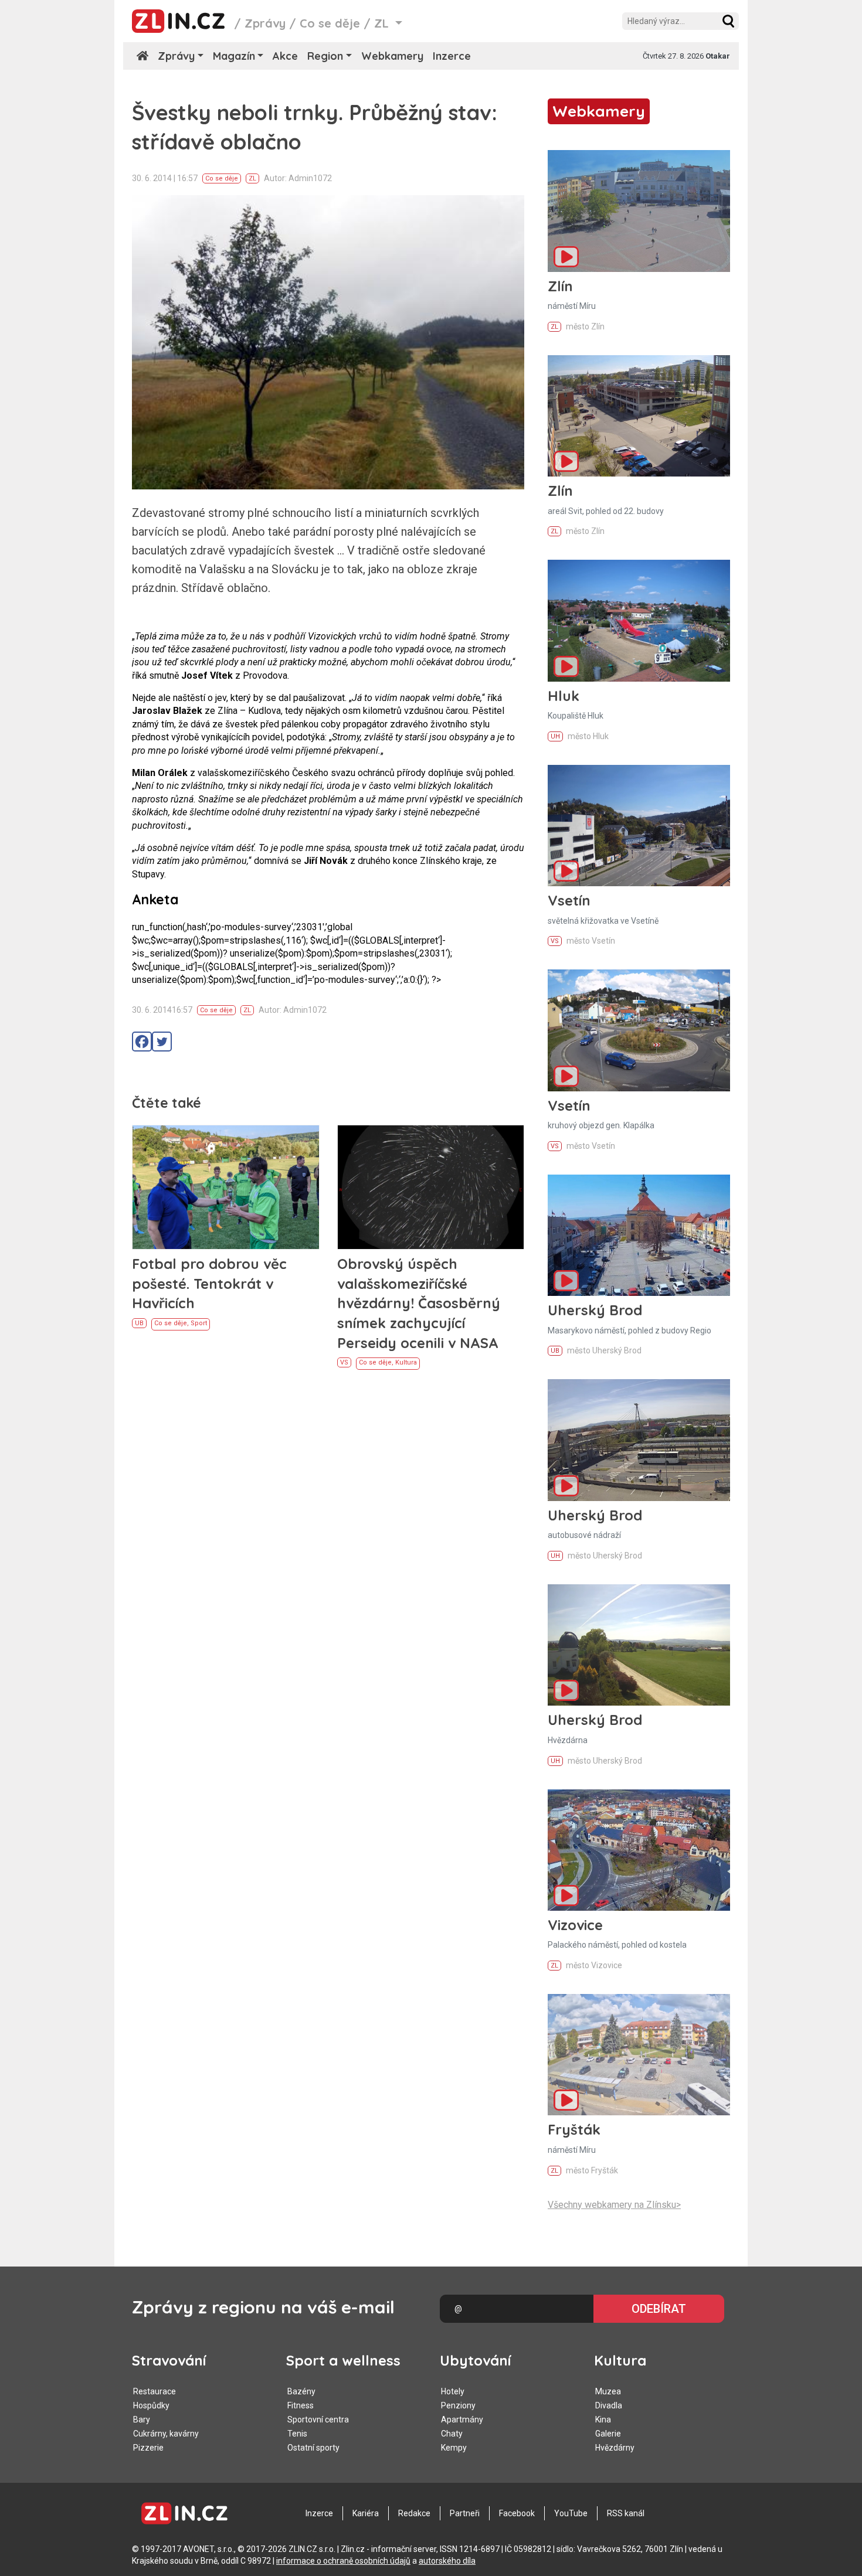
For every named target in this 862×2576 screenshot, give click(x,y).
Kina (603, 2420)
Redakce (414, 2513)
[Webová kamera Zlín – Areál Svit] (639, 416)
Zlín (560, 286)
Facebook (517, 2513)
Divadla (609, 2405)
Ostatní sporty (313, 2448)
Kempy (454, 2448)
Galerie (608, 2434)
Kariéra (366, 2513)
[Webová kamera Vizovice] (639, 1850)
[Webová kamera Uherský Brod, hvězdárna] (639, 1645)
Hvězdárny (615, 2448)
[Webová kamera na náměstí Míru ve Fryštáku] (639, 2055)
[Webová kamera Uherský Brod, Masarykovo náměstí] (639, 1235)
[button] (728, 21)
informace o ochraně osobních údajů (343, 2561)
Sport (199, 1323)
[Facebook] (142, 1042)
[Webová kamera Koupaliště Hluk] (639, 620)
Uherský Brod (595, 1310)
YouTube (571, 2513)
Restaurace (155, 2391)
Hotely (453, 2391)
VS (344, 1362)
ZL (252, 178)
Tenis (297, 2434)
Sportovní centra (318, 2420)
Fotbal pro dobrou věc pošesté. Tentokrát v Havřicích (209, 1283)
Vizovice (575, 1925)
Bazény (301, 2391)
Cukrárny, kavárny (166, 2434)
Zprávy (265, 23)
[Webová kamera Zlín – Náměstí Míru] (639, 211)
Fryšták (574, 2129)
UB (139, 1323)
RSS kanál (626, 2513)
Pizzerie (148, 2448)
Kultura (406, 1362)
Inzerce (452, 56)
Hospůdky (151, 2405)
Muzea (608, 2391)
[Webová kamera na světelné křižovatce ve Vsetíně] (639, 826)
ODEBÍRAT (659, 2309)
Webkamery (392, 56)
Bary (142, 2420)
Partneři (465, 2513)
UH (555, 736)
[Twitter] (162, 1042)
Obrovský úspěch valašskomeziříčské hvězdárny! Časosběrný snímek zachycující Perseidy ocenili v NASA (419, 1303)
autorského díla (447, 2561)
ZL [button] (383, 23)
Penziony (458, 2405)
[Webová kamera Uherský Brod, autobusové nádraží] (639, 1440)
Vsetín (569, 900)
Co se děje (330, 23)
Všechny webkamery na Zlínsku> (614, 2205)
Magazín (234, 56)
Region (325, 56)
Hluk (564, 696)
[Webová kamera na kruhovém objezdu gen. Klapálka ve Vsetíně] (639, 1030)
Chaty (452, 2434)
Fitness (301, 2405)
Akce (285, 56)
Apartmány (462, 2420)
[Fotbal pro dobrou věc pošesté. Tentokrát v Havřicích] (226, 1187)
